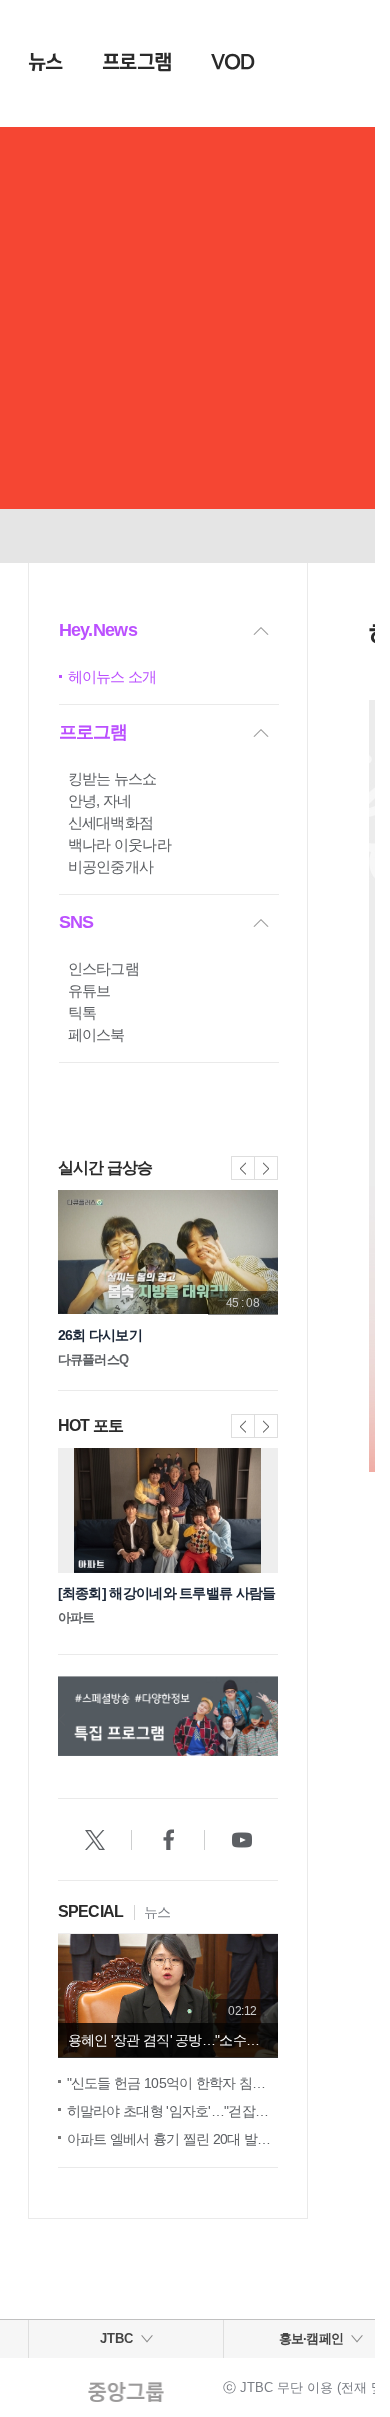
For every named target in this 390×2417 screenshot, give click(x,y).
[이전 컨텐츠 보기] (61, 1719)
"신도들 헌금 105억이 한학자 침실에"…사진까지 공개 (172, 2083)
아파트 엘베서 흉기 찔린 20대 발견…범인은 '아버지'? (172, 2139)
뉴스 (45, 62)
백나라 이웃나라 (119, 844)
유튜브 (89, 990)
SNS (76, 922)
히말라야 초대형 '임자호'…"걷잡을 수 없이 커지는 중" (172, 2111)
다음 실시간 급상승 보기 (266, 1168)
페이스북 (96, 1034)
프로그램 (136, 62)
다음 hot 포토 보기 (266, 1426)
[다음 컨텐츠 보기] (274, 1719)
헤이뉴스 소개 (112, 676)
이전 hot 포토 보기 (243, 1426)
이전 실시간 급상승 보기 (243, 1168)
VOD (232, 62)
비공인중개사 (111, 866)
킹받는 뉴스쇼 (112, 778)
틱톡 (82, 1012)
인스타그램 (104, 968)
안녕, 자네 (100, 800)
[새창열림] (94, 1840)
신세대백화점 (111, 822)
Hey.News (98, 630)
